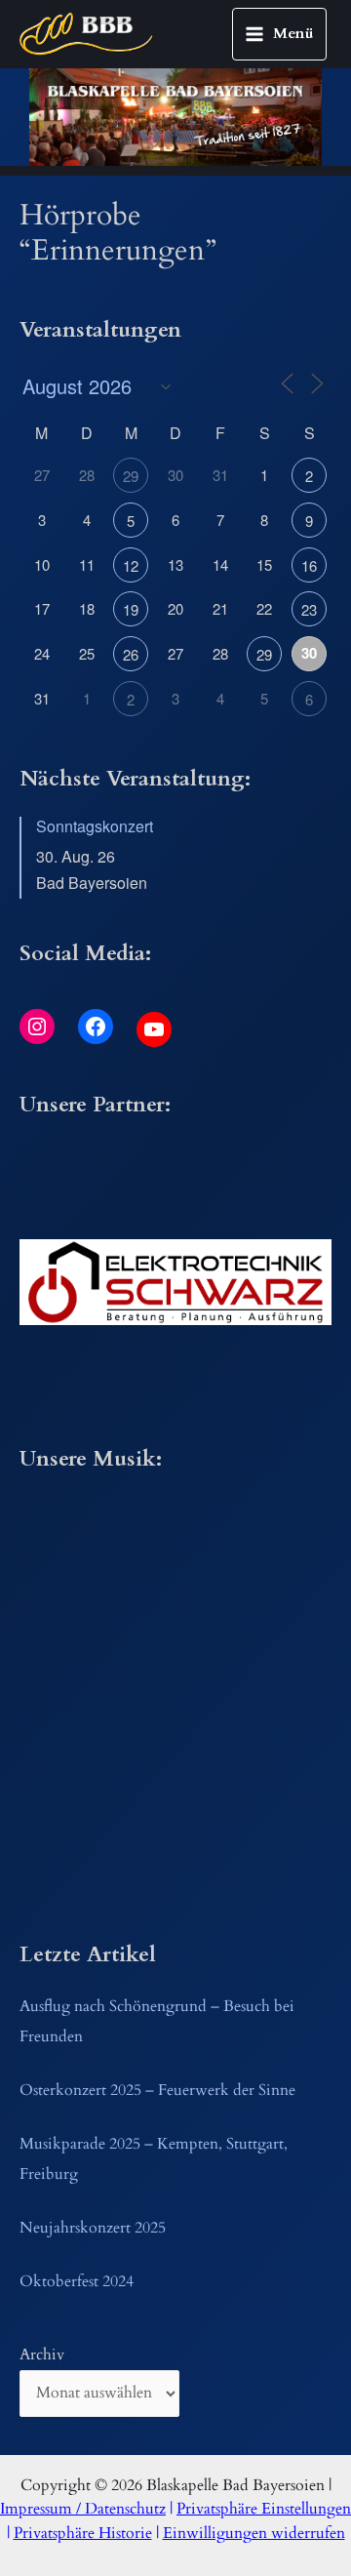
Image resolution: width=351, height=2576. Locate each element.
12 (131, 565)
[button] (175, 1282)
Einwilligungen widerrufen (254, 2534)
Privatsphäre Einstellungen (264, 2509)
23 (309, 609)
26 (131, 654)
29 (131, 476)
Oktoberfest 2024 (77, 2282)
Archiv (42, 2355)
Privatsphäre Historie (83, 2534)
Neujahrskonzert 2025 (93, 2228)
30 (309, 653)
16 (309, 565)
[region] (175, 117)
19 (131, 609)
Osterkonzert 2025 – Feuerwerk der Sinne (157, 2091)
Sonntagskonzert (95, 826)
